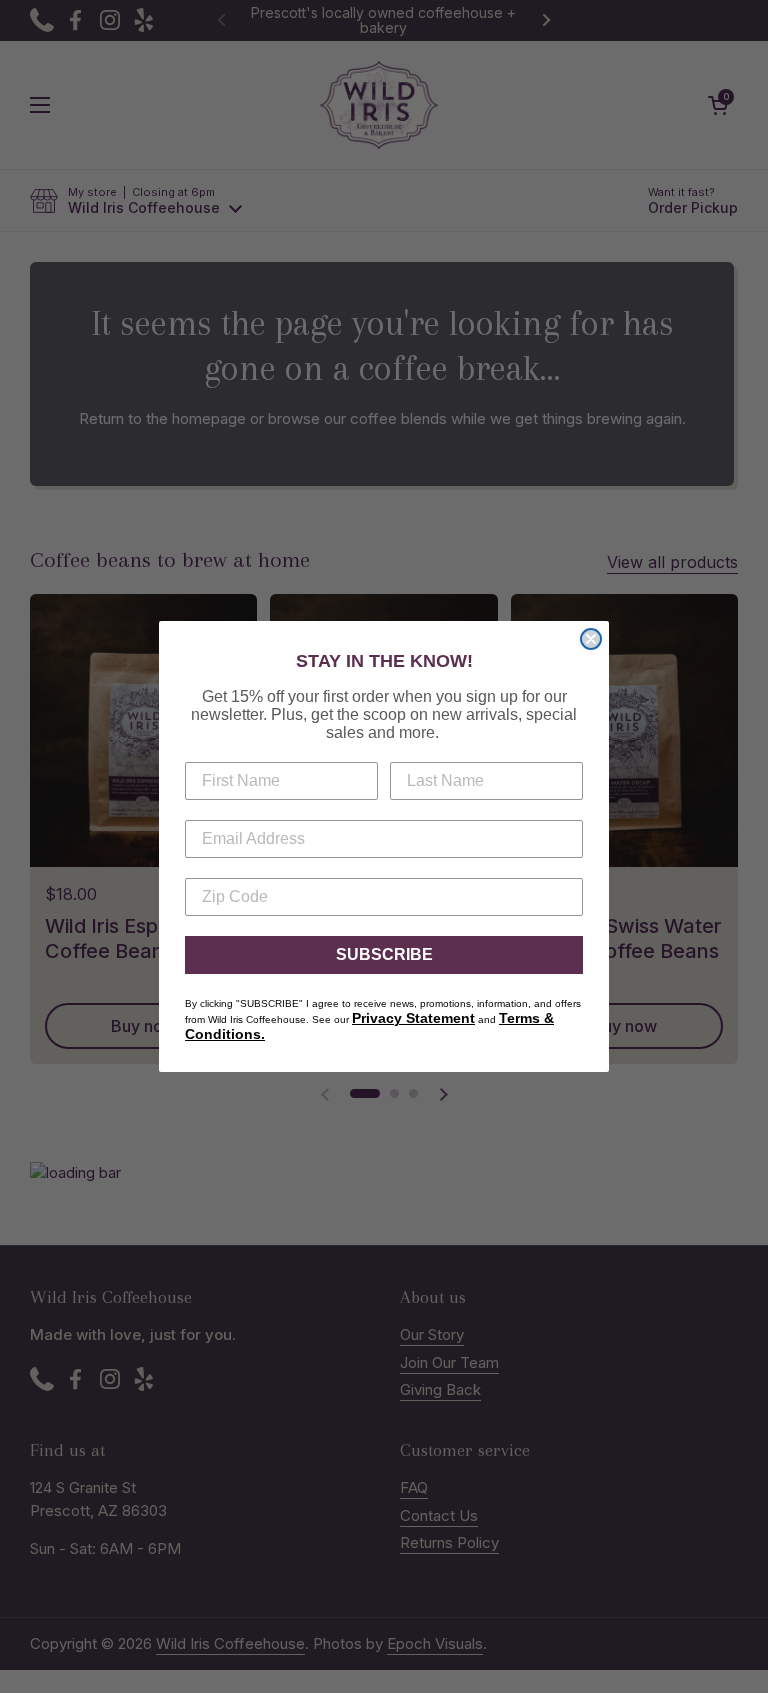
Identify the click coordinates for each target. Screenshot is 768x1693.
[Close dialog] (591, 639)
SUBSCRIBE (384, 954)
